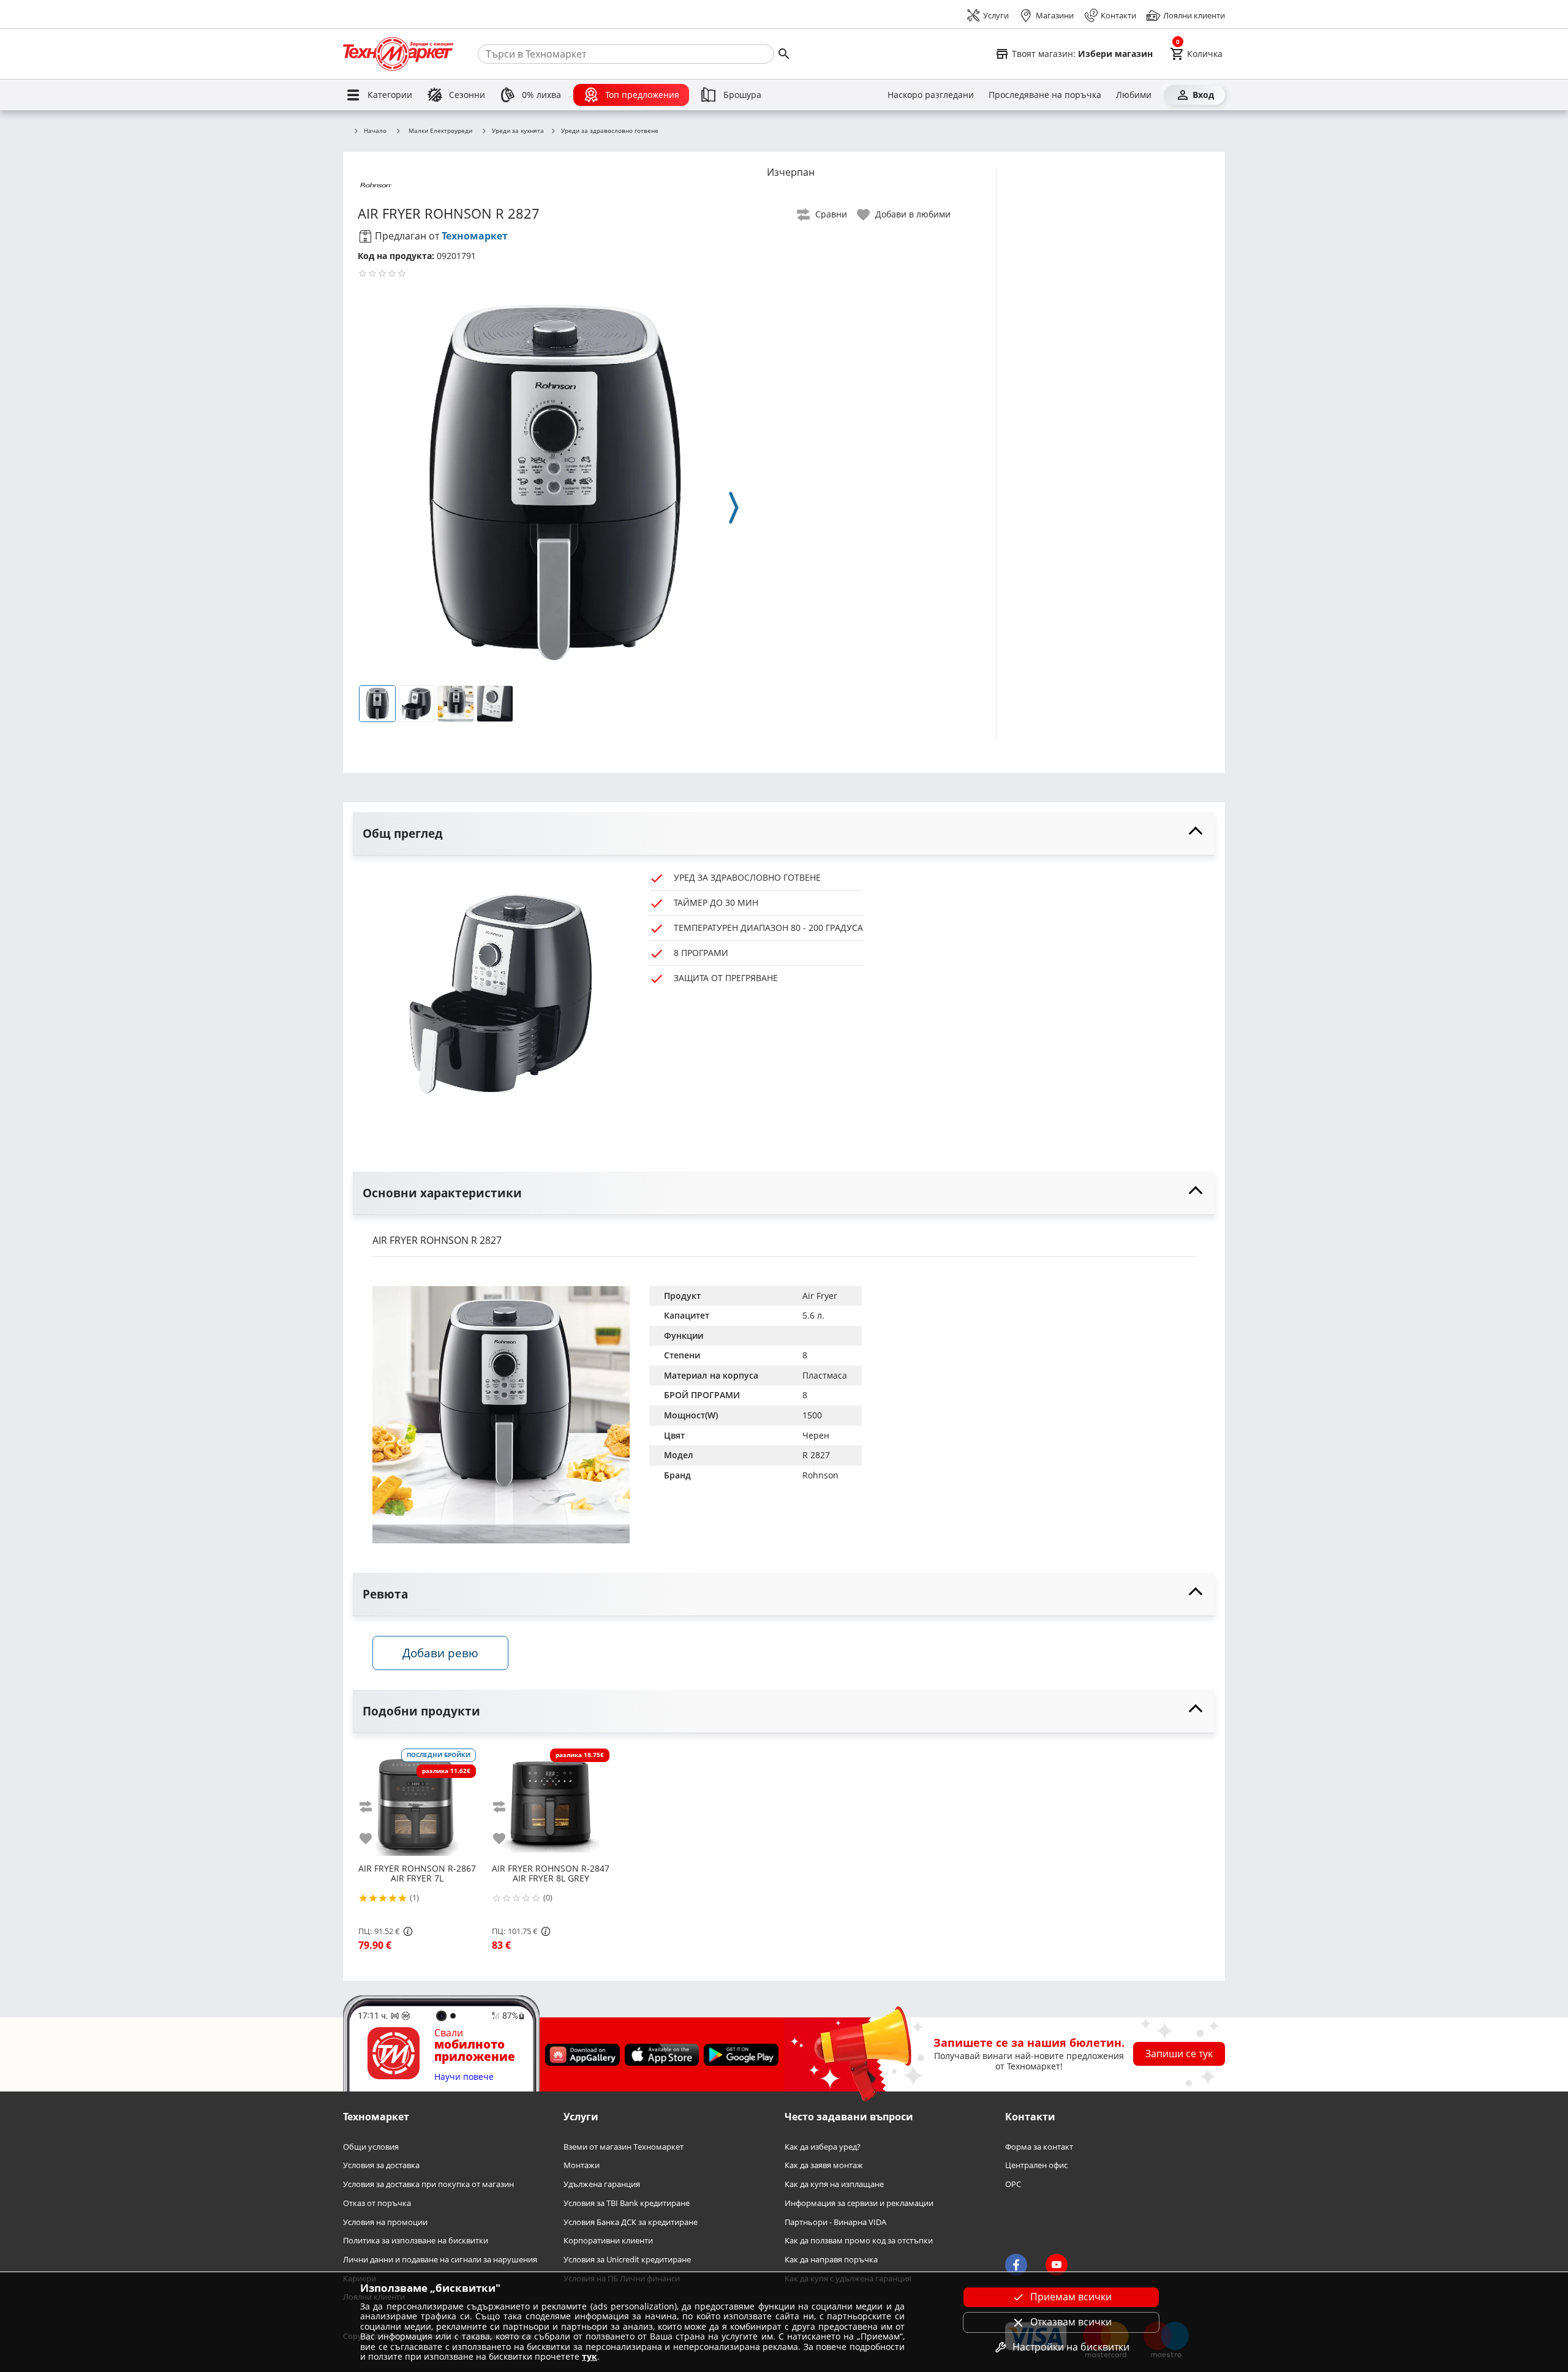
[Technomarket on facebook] (1016, 2265)
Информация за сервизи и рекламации (859, 2203)
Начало (375, 131)
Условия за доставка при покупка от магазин (428, 2184)
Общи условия (371, 2147)
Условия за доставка (381, 2166)
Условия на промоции (385, 2222)
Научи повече (464, 2077)
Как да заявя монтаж (824, 2166)
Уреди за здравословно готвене (610, 131)
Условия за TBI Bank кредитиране (627, 2203)
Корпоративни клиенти (608, 2241)
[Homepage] (398, 54)
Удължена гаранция (602, 2184)
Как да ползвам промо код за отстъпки (859, 2241)
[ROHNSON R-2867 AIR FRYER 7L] (417, 1802)
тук (590, 2356)
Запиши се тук (1179, 2054)
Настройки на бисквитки (1071, 2347)
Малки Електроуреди (440, 130)
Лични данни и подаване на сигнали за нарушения (440, 2260)
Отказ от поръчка (377, 2203)
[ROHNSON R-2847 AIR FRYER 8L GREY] (551, 1802)
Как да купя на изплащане (834, 2184)
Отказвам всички (1071, 2322)
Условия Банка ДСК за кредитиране (631, 2222)
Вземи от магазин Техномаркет (624, 2147)
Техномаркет (475, 236)
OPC (1013, 2184)
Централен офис (1036, 2166)
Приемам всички (1071, 2297)
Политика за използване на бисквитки (416, 2241)
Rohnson (820, 1475)
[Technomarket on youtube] (1057, 2265)
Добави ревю (440, 1653)
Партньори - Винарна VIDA (835, 2222)
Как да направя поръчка (831, 2260)
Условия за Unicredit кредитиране (627, 2260)
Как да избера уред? (823, 2147)
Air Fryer (820, 1296)
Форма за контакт (1039, 2147)
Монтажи (582, 2166)
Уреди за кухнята (518, 131)
